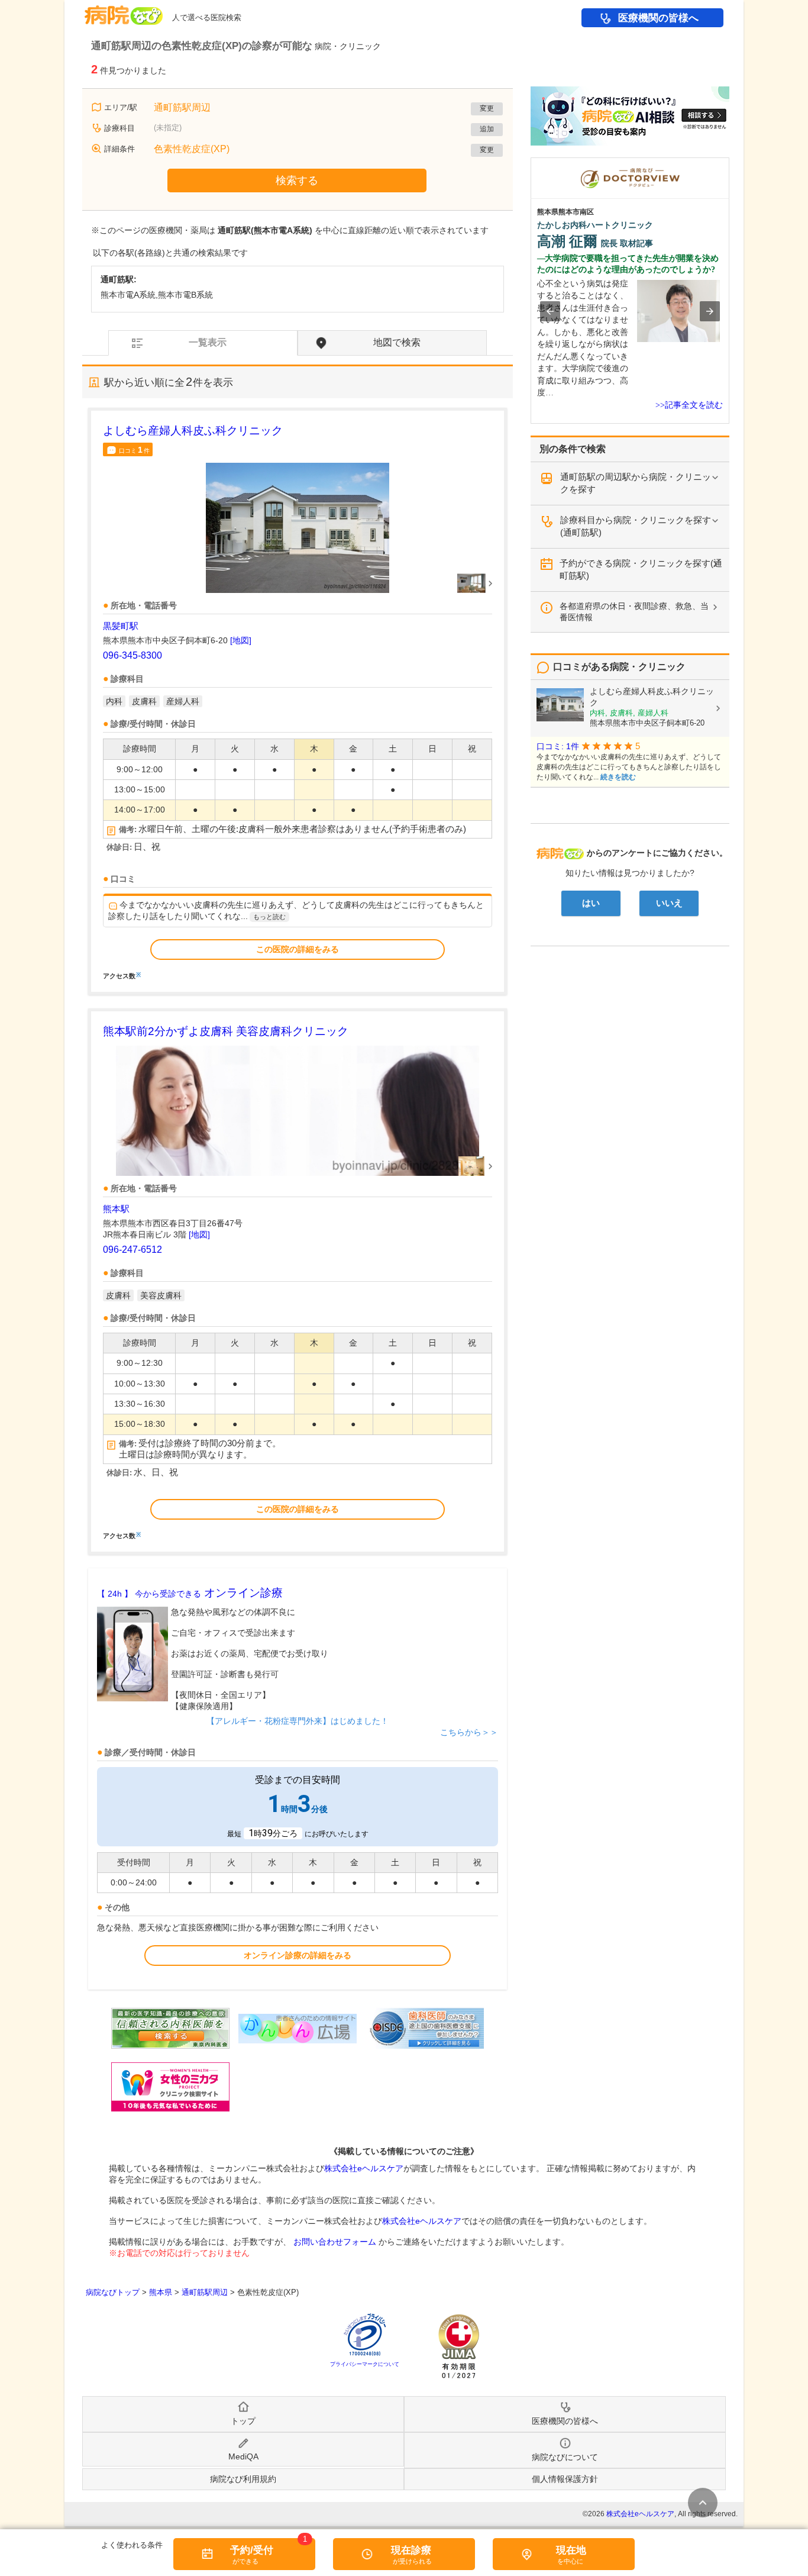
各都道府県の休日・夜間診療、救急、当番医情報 (634, 612)
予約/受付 (252, 2550)
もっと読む (269, 917)
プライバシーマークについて (365, 2364)
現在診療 (411, 2550)
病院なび (124, 11)
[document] (298, 701)
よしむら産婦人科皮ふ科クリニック (193, 431)
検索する (297, 180)
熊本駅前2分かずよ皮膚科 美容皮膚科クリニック (226, 1031)
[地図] (241, 640)
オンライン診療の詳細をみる (298, 1955)
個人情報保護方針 (565, 2479)
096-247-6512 (132, 1250)
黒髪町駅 (121, 626)
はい (591, 903)
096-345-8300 (132, 655)
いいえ (669, 903)
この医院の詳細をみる (298, 949)
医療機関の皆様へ (658, 18)
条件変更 (703, 2503)
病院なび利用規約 (243, 2479)
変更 (487, 108)
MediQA (243, 2456)
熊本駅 (116, 1209)
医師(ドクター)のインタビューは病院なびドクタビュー (729, 163)
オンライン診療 (190, 1593)
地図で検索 (397, 342)
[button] (550, 311)
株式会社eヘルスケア (364, 2168)
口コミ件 (134, 450)
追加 (487, 129)
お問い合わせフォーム (335, 2242)
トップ (243, 2421)
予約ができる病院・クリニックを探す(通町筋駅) (641, 569)
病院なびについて (565, 2457)
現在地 (571, 2550)
